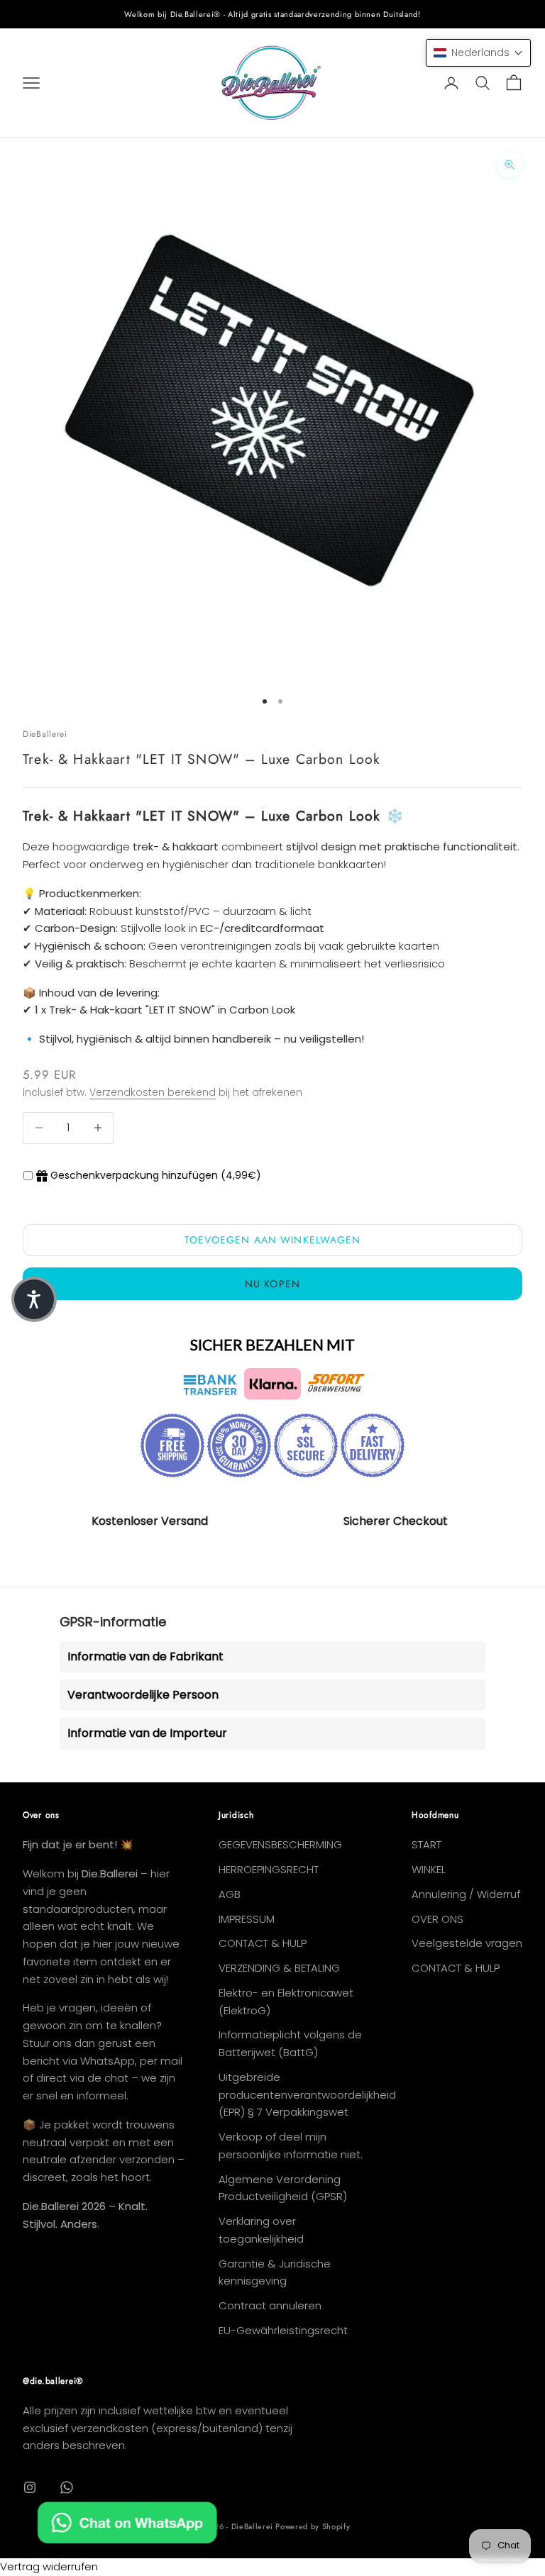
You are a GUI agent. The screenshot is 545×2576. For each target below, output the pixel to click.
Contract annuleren (270, 2305)
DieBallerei (45, 734)
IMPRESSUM (247, 1919)
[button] (478, 53)
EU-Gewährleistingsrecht (283, 2330)
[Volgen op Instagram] (30, 2487)
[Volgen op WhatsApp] (67, 2487)
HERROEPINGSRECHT (269, 1869)
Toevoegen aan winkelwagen (273, 1240)
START (426, 1844)
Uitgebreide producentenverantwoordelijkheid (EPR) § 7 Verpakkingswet (307, 2095)
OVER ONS (437, 1919)
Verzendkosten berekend (153, 1092)
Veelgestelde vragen (467, 1943)
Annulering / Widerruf (466, 1894)
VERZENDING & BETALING (279, 1968)
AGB (230, 1894)
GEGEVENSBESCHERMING (280, 1844)
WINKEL (429, 1869)
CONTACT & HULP (263, 1943)
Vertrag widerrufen (49, 2566)
